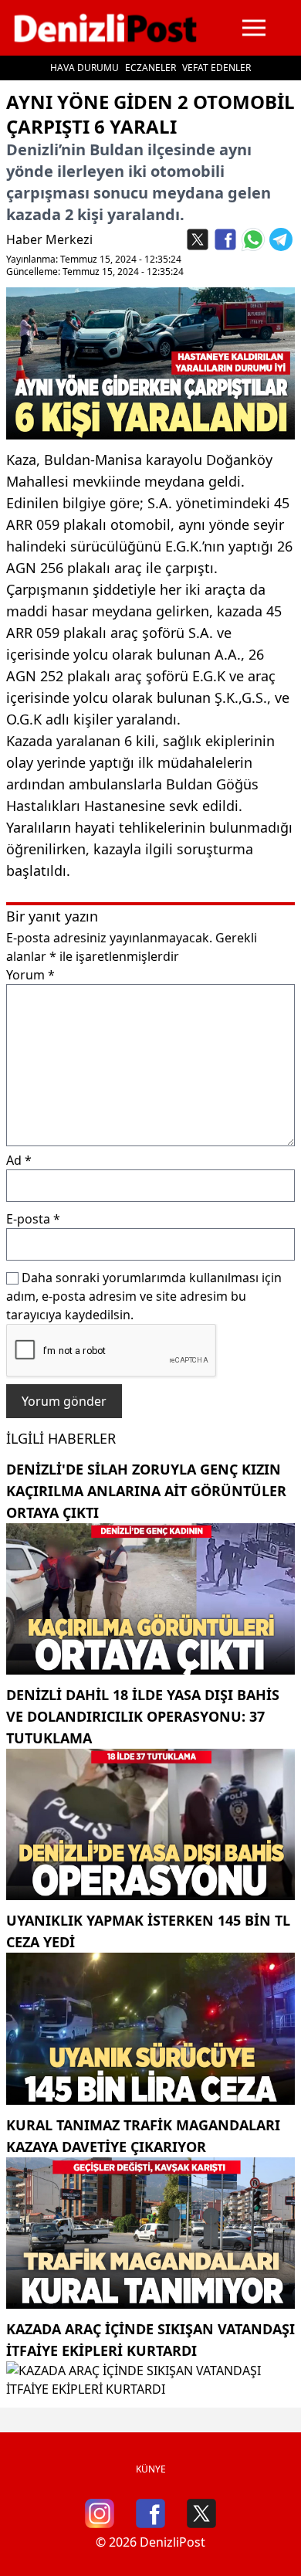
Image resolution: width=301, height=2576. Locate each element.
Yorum (30, 975)
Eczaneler (150, 68)
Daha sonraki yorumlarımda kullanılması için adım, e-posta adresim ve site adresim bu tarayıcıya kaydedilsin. (144, 1296)
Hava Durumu (85, 68)
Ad (19, 1160)
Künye (151, 2469)
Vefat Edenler (216, 68)
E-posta (33, 1219)
